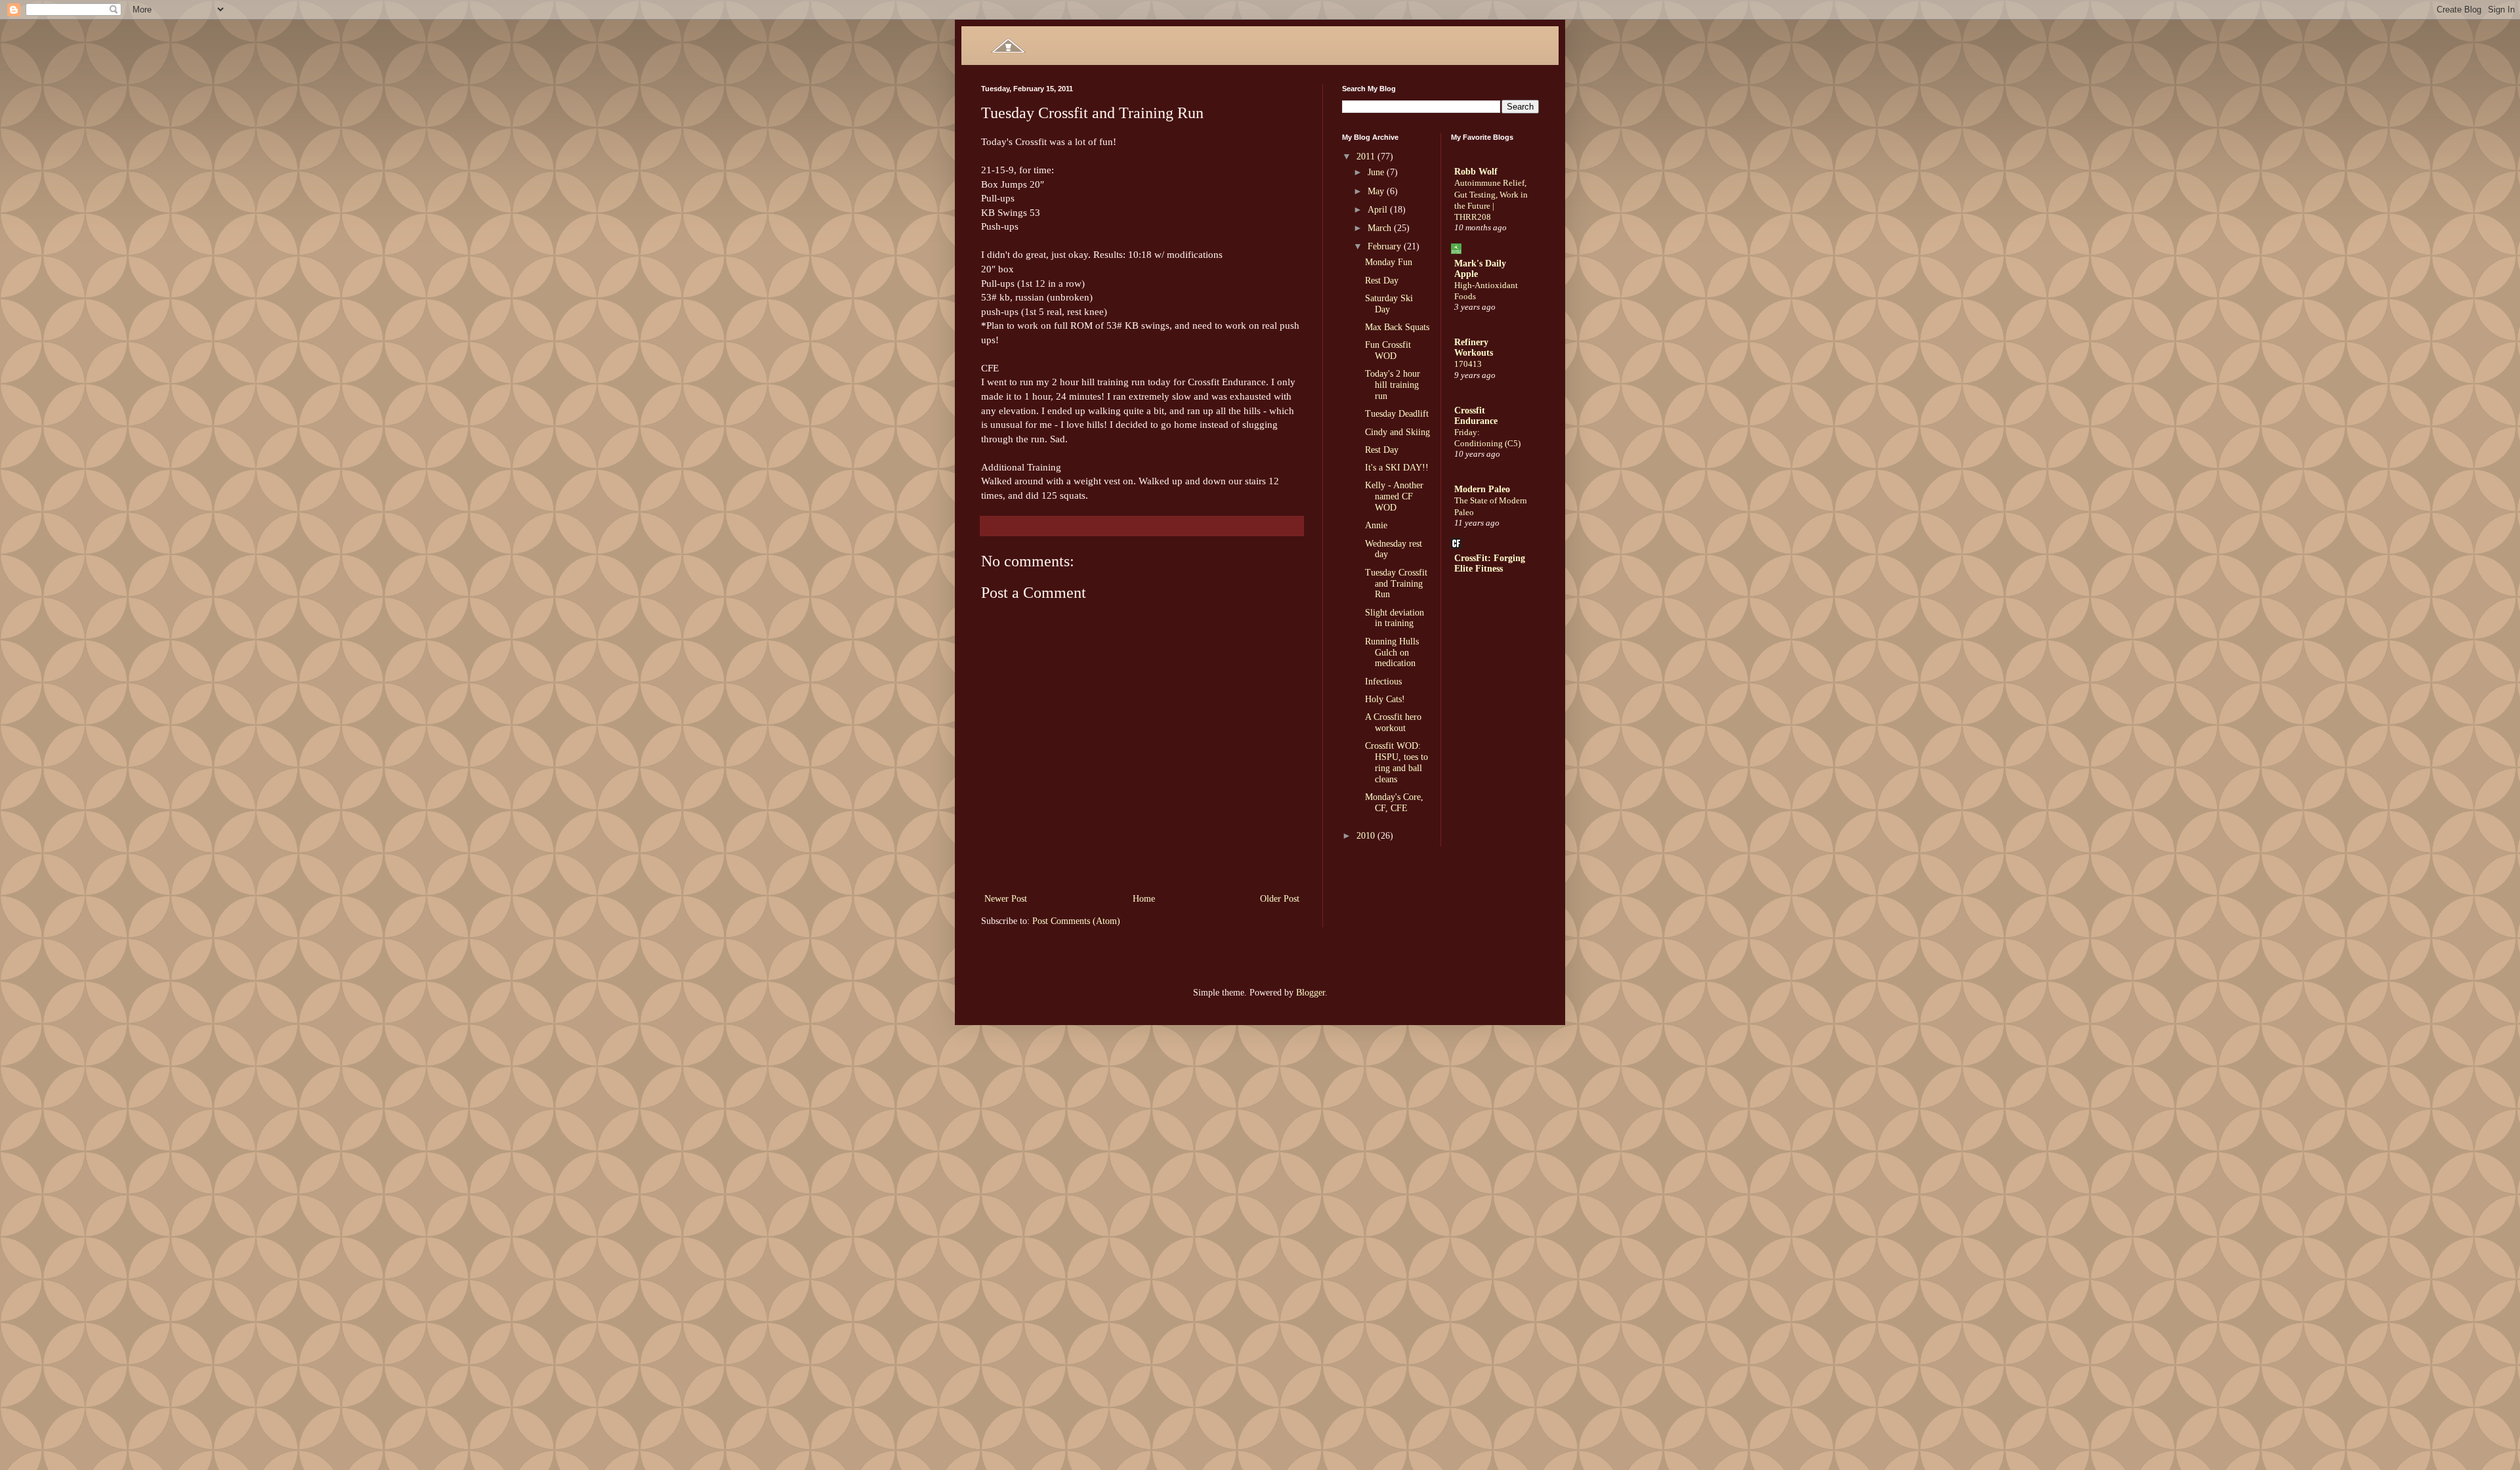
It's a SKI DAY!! (1397, 468)
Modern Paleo (1482, 489)
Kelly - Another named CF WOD (1394, 496)
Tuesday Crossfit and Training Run (1396, 584)
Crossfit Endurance (1476, 416)
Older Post (1280, 899)
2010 (1367, 836)
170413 (1468, 364)
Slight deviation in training (1395, 618)
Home (1144, 899)
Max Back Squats (1397, 327)
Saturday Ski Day (1389, 304)
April (1379, 210)
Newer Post (1006, 899)
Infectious (1383, 682)
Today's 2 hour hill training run (1393, 385)
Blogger (1311, 993)
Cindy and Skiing (1397, 432)
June (1377, 172)
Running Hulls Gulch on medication (1392, 653)
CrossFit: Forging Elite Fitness (1490, 563)
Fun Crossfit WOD (1388, 350)
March (1381, 228)
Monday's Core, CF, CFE (1394, 803)
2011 (1367, 157)
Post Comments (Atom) (1076, 921)
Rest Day (1382, 281)
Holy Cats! (1385, 699)
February (1386, 246)
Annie (1376, 525)
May (1377, 191)
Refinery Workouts (1474, 347)
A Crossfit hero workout (1393, 723)
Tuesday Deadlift (1397, 414)
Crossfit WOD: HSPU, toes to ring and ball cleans (1396, 762)
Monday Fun (1389, 262)
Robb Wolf (1476, 172)
